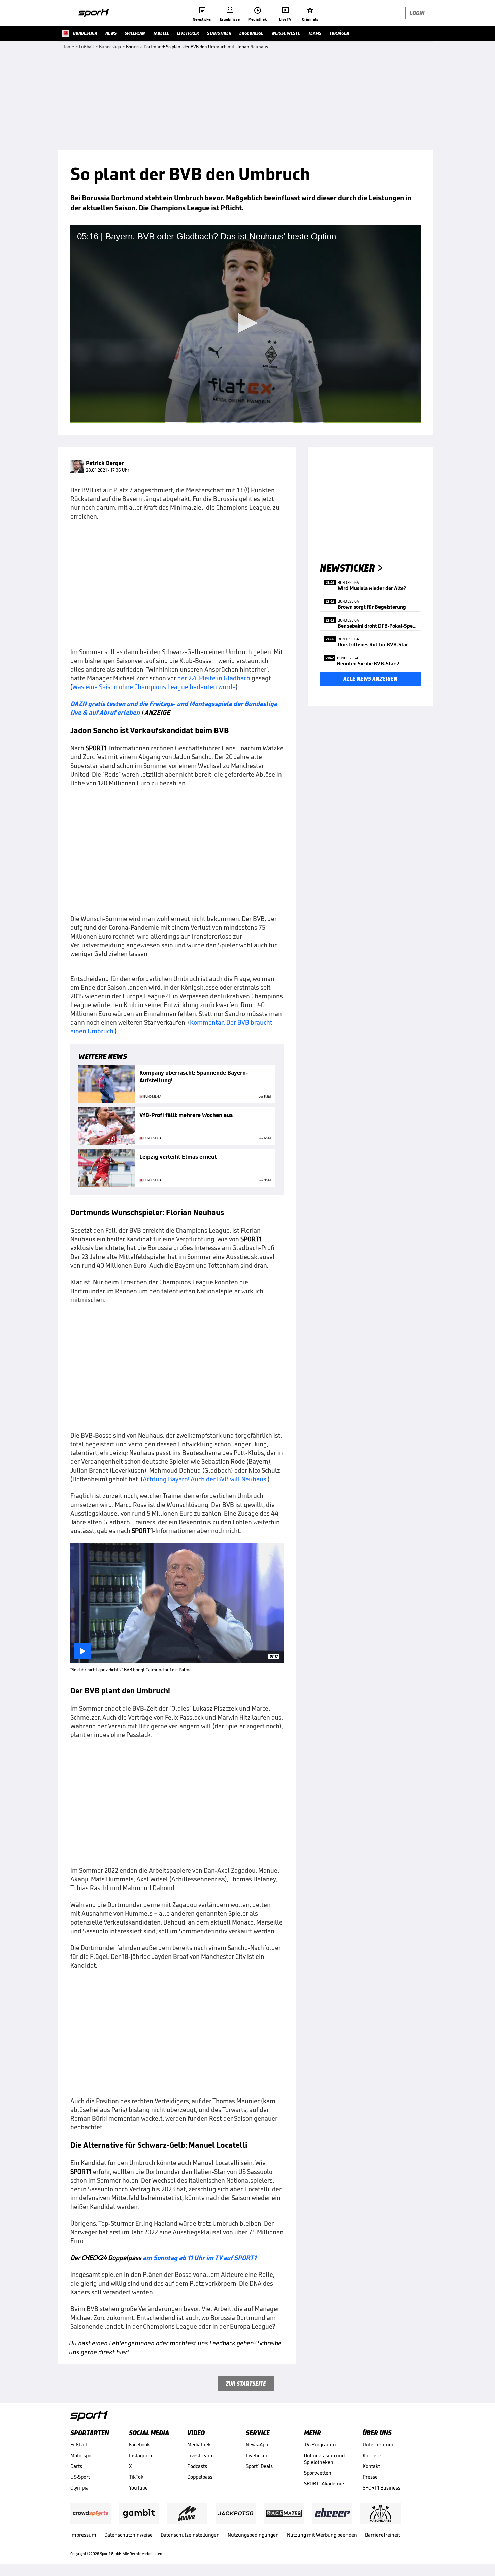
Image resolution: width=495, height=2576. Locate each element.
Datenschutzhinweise (128, 2535)
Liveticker (257, 2455)
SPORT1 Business (382, 2488)
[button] (246, 323)
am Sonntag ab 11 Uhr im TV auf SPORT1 (200, 2258)
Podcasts (197, 2466)
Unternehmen (379, 2445)
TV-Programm (320, 2445)
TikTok (136, 2477)
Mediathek (199, 2445)
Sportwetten (318, 2473)
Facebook (139, 2445)
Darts (76, 2466)
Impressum (83, 2535)
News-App (257, 2445)
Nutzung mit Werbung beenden (322, 2535)
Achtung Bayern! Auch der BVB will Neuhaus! (205, 1479)
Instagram (141, 2455)
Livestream (200, 2455)
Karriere (372, 2455)
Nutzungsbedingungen (253, 2535)
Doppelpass (200, 2477)
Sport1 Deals (259, 2466)
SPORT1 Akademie (324, 2484)
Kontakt (371, 2466)
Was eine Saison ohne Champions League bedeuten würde (154, 687)
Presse (370, 2477)
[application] (246, 324)
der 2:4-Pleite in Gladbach (214, 678)
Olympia (79, 2488)
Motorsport (83, 2455)
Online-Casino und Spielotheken (324, 2459)
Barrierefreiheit (383, 2535)
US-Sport (80, 2477)
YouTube (138, 2488)
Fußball (79, 2445)
